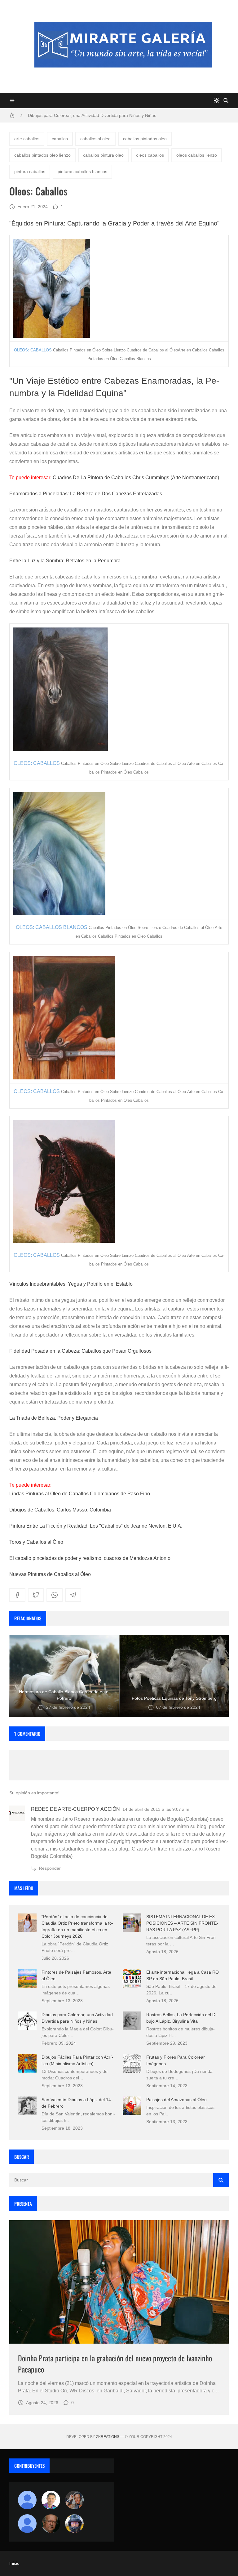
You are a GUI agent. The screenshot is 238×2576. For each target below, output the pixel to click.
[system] (217, 100)
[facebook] (17, 1595)
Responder (50, 1868)
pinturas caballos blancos (82, 172)
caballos (60, 139)
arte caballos (27, 139)
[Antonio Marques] (27, 2500)
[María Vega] (27, 2524)
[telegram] (73, 1595)
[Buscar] (226, 100)
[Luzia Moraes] (74, 2500)
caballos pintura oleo (103, 155)
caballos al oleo (95, 139)
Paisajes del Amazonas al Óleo (176, 2100)
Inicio (14, 2563)
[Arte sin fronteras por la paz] (51, 2500)
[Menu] (12, 100)
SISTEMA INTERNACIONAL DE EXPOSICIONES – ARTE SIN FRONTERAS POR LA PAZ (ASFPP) (182, 1923)
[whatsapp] (55, 1595)
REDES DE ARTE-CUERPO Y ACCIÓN (75, 1809)
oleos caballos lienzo (197, 155)
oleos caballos (150, 155)
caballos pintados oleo (145, 139)
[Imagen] (119, 2282)
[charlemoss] (51, 2524)
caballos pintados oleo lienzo (42, 155)
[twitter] (36, 1595)
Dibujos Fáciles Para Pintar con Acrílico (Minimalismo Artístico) (89, 115)
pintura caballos (30, 172)
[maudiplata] (74, 2524)
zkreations (108, 2437)
